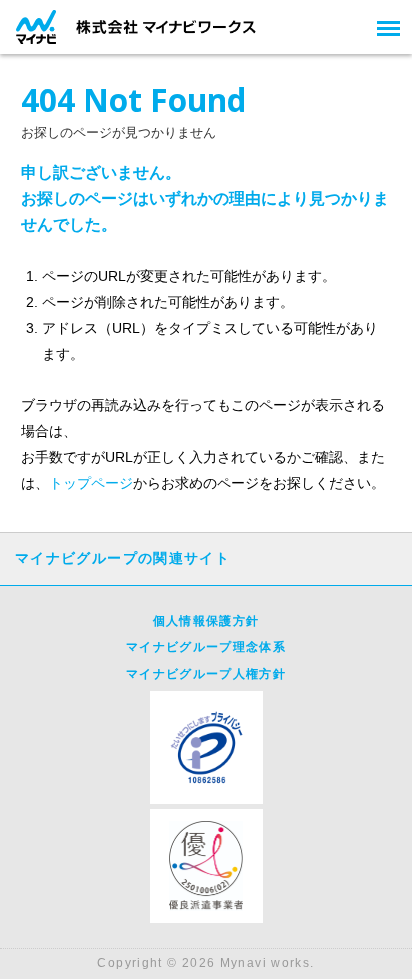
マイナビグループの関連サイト (122, 558)
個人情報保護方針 (206, 621)
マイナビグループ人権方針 (206, 674)
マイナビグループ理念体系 (206, 647)
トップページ (91, 483)
